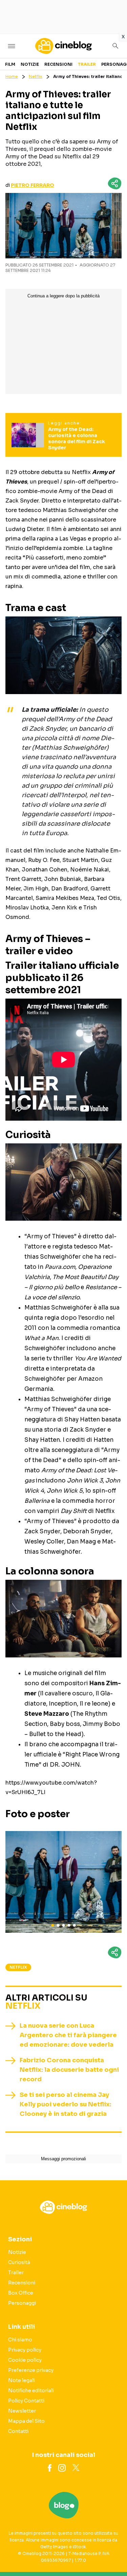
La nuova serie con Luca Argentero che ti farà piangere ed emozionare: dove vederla (68, 2035)
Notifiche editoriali (31, 2391)
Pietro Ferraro (33, 185)
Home (12, 76)
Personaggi (22, 2303)
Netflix (36, 76)
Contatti (18, 2431)
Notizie (30, 64)
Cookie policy (25, 2360)
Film (10, 64)
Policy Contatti (26, 2401)
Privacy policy (25, 2350)
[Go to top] (113, 2554)
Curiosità (19, 2262)
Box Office (21, 2293)
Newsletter (22, 2411)
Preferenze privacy (31, 2370)
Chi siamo (20, 2340)
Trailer (87, 64)
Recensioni (58, 64)
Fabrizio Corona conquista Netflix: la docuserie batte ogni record (69, 2070)
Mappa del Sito (26, 2421)
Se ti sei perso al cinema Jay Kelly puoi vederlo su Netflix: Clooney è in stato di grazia (66, 2104)
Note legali (22, 2380)
